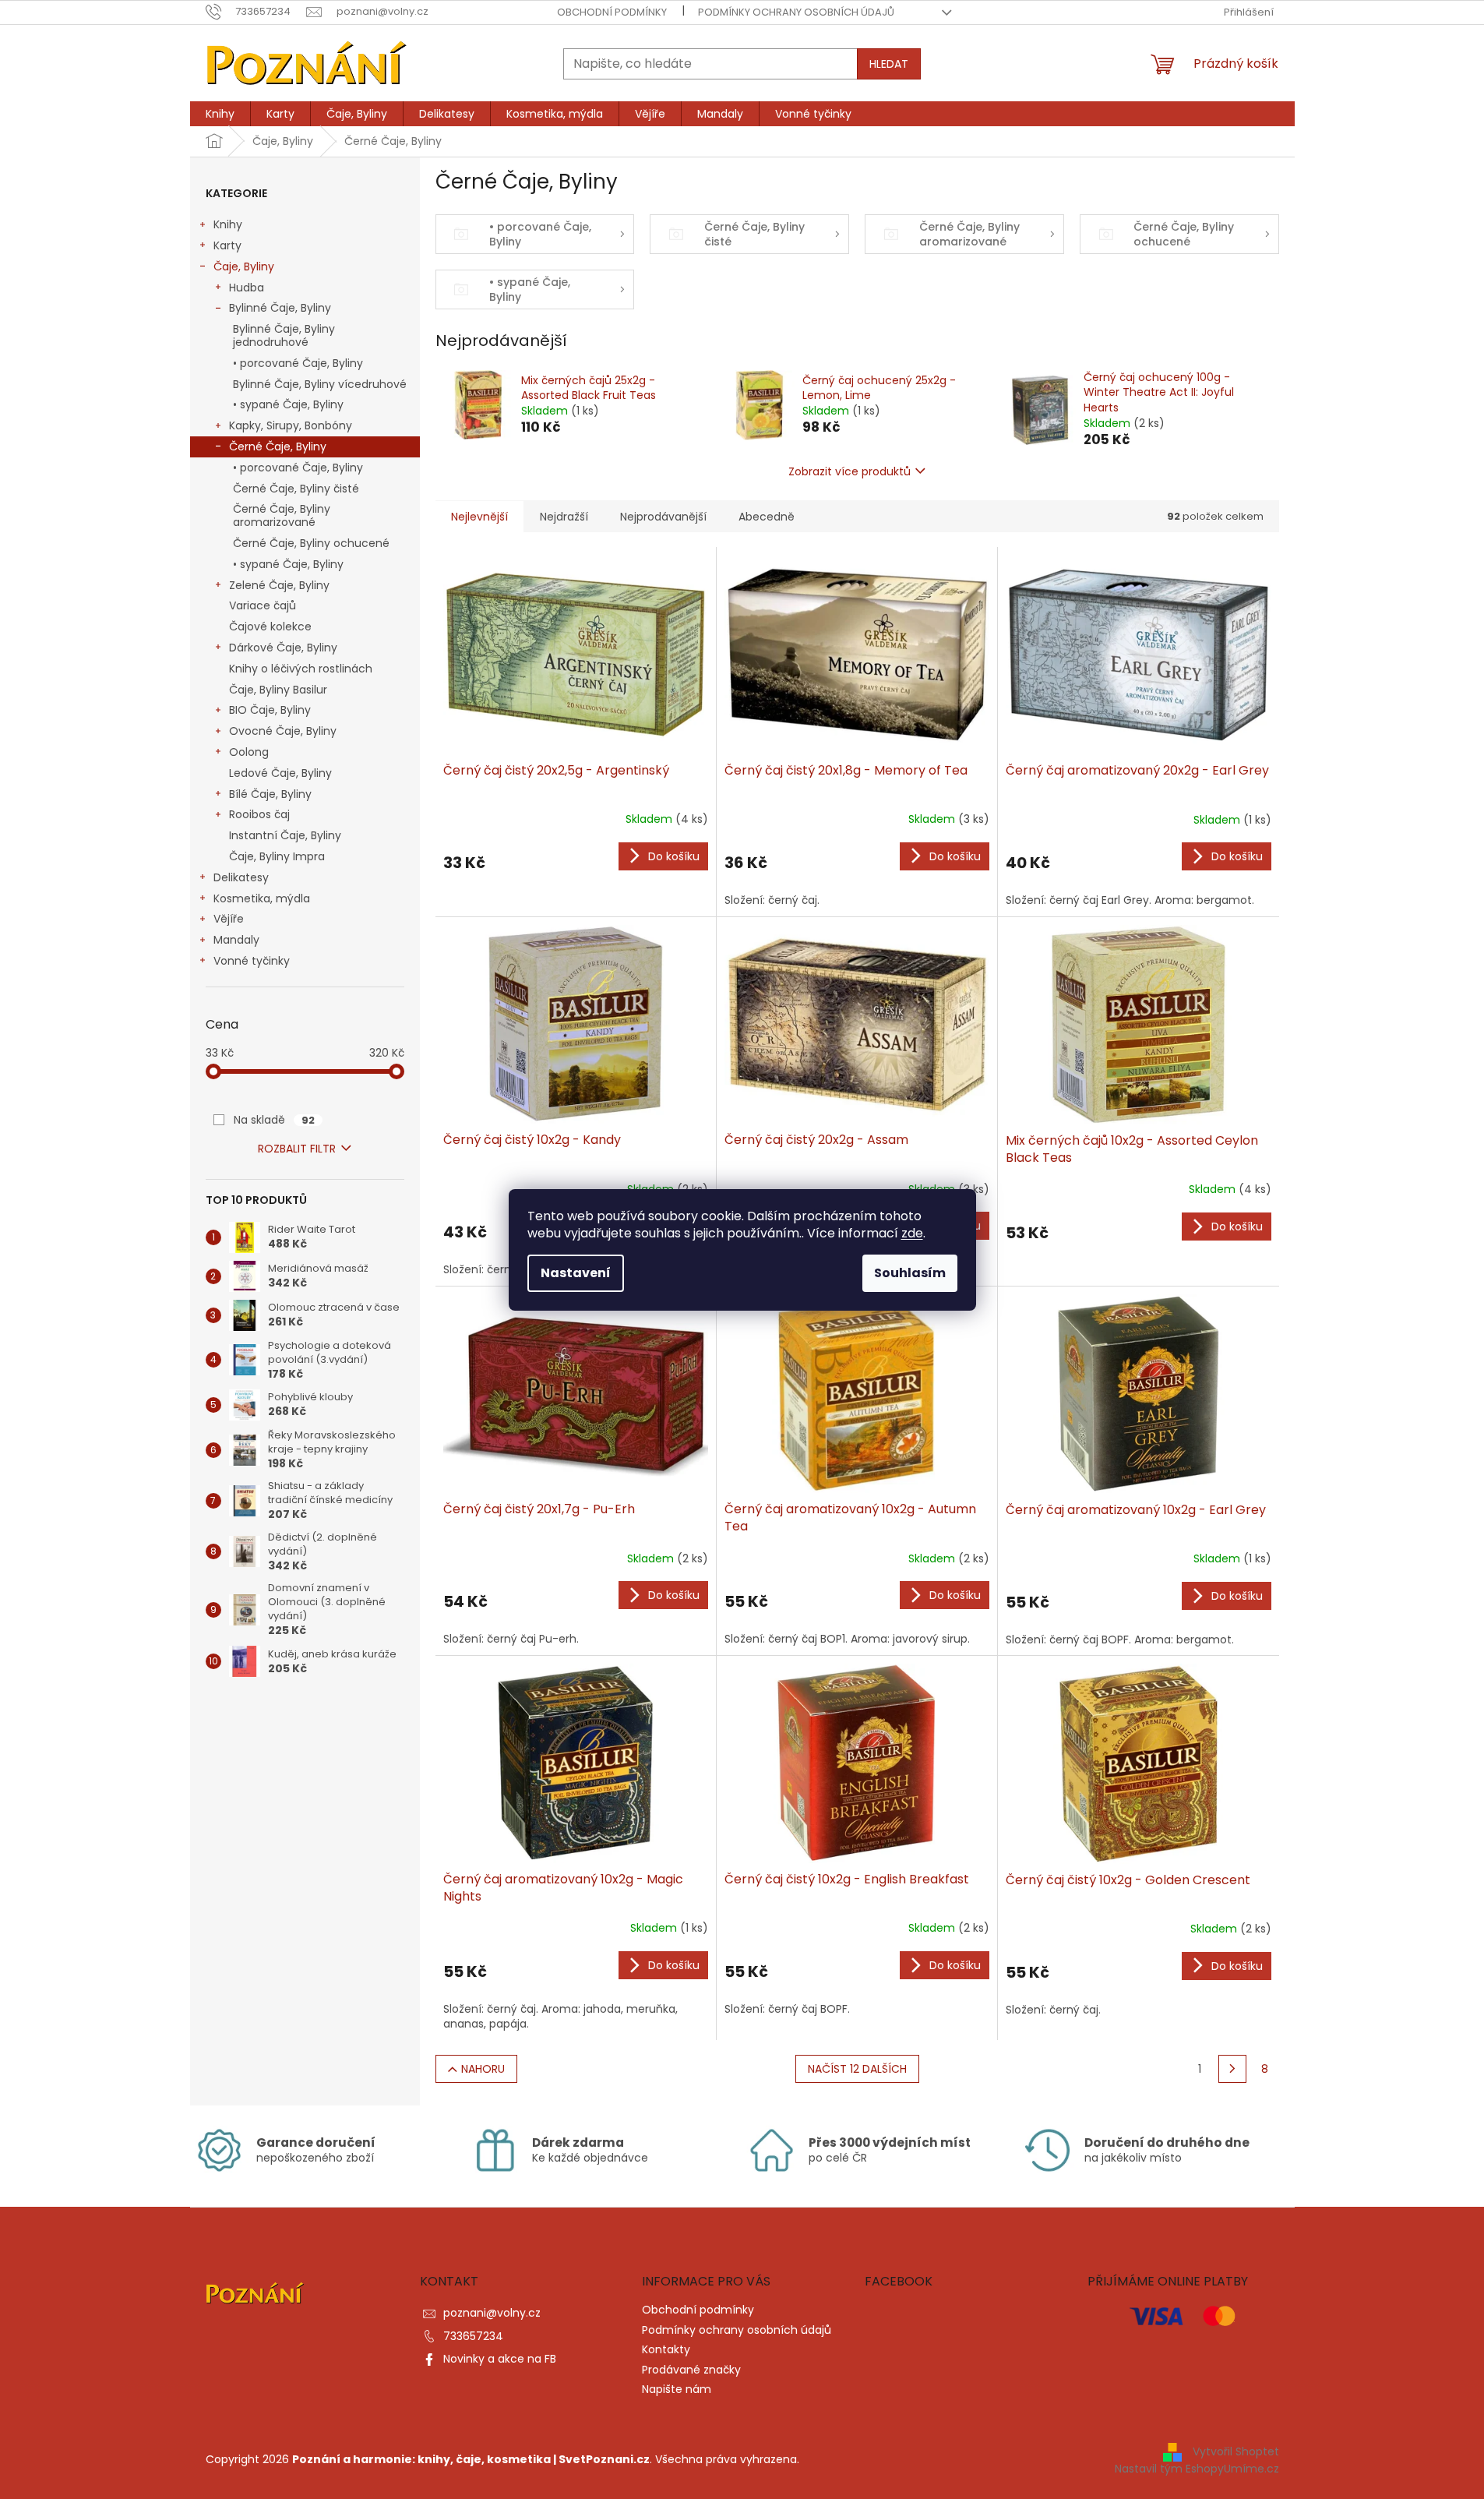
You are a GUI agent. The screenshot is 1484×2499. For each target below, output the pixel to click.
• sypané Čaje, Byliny (288, 404)
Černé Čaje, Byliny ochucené (311, 543)
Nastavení (576, 1273)
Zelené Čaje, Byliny (279, 585)
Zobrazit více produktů (850, 471)
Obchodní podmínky (612, 12)
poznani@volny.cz (492, 2313)
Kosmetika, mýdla (262, 898)
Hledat (889, 64)
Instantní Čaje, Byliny (285, 835)
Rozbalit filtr (297, 1149)
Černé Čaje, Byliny (278, 447)
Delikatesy (241, 877)
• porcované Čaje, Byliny (298, 363)
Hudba (247, 288)
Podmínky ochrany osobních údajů (796, 12)
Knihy (228, 224)
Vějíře (229, 919)
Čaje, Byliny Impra (277, 856)
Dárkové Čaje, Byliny (283, 648)
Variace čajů (263, 605)
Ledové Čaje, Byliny (280, 773)
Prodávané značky (691, 2370)
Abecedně (767, 517)
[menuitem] (220, 114)
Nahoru (483, 2069)
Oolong (249, 752)
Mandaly (236, 940)
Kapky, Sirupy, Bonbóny (291, 425)
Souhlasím (910, 1273)
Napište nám (677, 2389)
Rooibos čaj (259, 814)
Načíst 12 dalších (857, 2069)
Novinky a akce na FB (500, 2359)
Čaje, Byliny (244, 266)
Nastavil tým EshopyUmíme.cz (1197, 2469)
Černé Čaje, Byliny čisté (296, 489)
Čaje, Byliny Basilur (278, 690)
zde (912, 1233)
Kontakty (666, 2349)
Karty (227, 245)
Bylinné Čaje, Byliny (280, 308)
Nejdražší (564, 517)
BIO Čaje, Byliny (270, 710)
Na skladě (274, 1120)
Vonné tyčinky (252, 961)
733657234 (473, 2336)
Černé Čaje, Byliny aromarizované (282, 515)
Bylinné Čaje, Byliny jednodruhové (284, 335)
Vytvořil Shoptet (1236, 2451)
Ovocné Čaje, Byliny (283, 731)
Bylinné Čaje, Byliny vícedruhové (320, 384)
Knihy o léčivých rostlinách (301, 669)
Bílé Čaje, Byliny (270, 794)
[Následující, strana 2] (1232, 2069)
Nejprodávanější (663, 517)
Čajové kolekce (270, 627)
